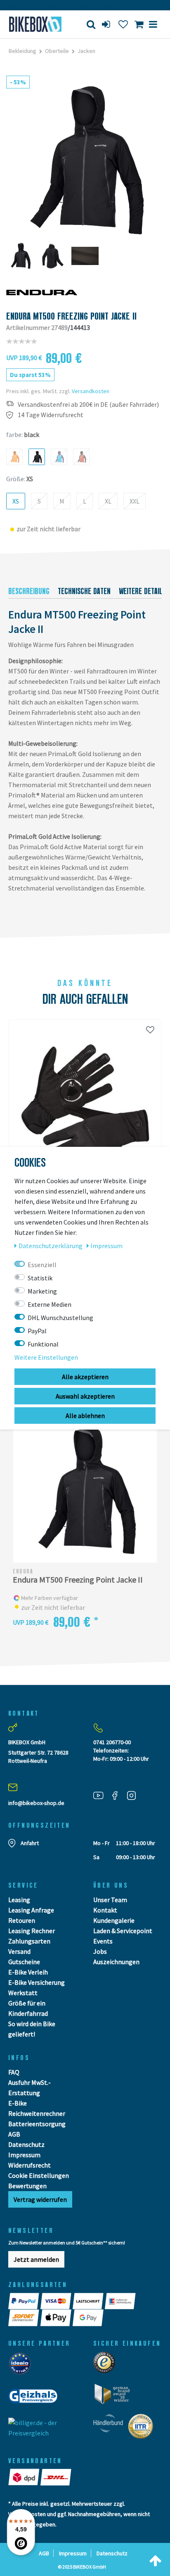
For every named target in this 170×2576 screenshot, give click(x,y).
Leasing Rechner (32, 1931)
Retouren (22, 1920)
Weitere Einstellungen (46, 1357)
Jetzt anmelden (36, 2259)
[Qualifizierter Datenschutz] (143, 2429)
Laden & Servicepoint (123, 1931)
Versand (19, 1951)
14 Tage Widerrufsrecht (51, 415)
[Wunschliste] (123, 24)
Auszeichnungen (116, 1962)
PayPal (37, 1331)
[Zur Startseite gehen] (35, 24)
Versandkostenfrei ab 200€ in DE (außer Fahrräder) (88, 405)
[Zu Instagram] (135, 1795)
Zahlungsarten (29, 1941)
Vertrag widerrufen (40, 2199)
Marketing (42, 1291)
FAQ (14, 2072)
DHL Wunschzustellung (60, 1318)
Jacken (86, 51)
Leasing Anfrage (31, 1910)
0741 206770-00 (112, 1742)
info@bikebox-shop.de (36, 1803)
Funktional (43, 1344)
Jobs (100, 1951)
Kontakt (105, 1910)
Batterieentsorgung (37, 2124)
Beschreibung (29, 591)
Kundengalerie (114, 1920)
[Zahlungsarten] (24, 2301)
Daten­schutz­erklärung (51, 1246)
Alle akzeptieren (85, 1377)
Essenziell (42, 1265)
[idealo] (22, 2366)
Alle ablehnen (85, 1416)
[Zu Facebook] (118, 1795)
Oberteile (57, 51)
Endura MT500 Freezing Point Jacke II (78, 1580)
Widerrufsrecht (30, 2165)
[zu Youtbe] (102, 1795)
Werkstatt (23, 1993)
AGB (14, 2134)
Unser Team (110, 1900)
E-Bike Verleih (28, 1972)
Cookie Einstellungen (39, 2175)
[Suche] (91, 24)
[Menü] (153, 24)
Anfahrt (30, 1843)
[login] (107, 24)
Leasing (19, 1900)
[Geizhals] (35, 2399)
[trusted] (107, 2365)
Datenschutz (26, 2144)
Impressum (24, 2155)
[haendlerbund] (111, 2429)
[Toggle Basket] (139, 24)
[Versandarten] (24, 2477)
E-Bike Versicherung (37, 1982)
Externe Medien (50, 1304)
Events (103, 1941)
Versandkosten (91, 391)
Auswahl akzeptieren (85, 1396)
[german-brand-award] (115, 2396)
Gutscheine (24, 1962)
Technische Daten (84, 591)
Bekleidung (22, 51)
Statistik (40, 1278)
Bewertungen (27, 2186)
